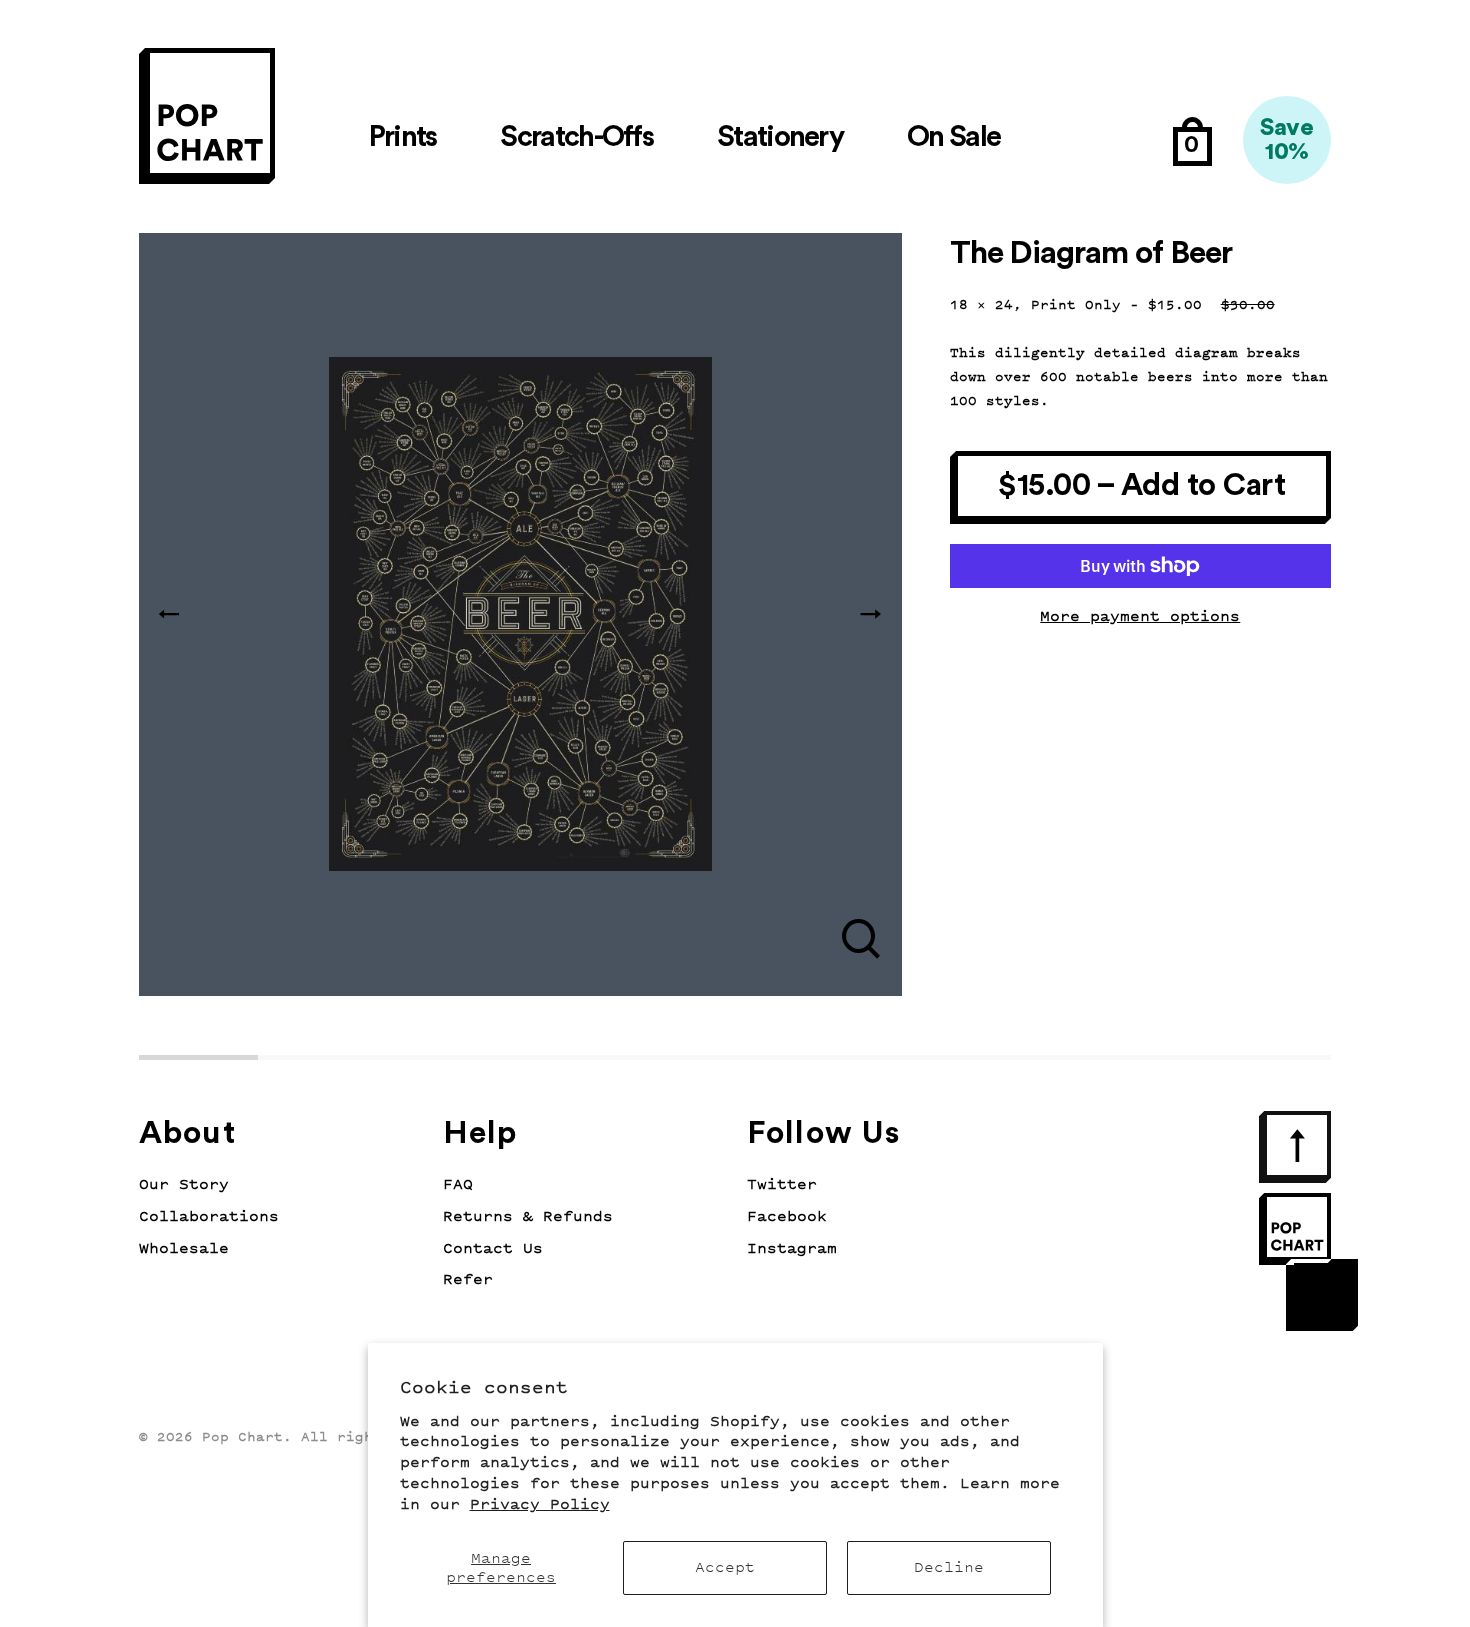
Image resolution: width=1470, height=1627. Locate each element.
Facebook (787, 1216)
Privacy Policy (540, 1504)
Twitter (782, 1184)
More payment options (1140, 616)
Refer (468, 1279)
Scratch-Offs (576, 137)
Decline (949, 1567)
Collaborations (209, 1216)
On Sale (953, 137)
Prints (403, 137)
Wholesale (184, 1248)
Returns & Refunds (528, 1216)
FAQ (458, 1184)
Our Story (184, 1184)
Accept (725, 1567)
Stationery (780, 137)
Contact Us (493, 1248)
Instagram (792, 1248)
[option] (520, 614)
